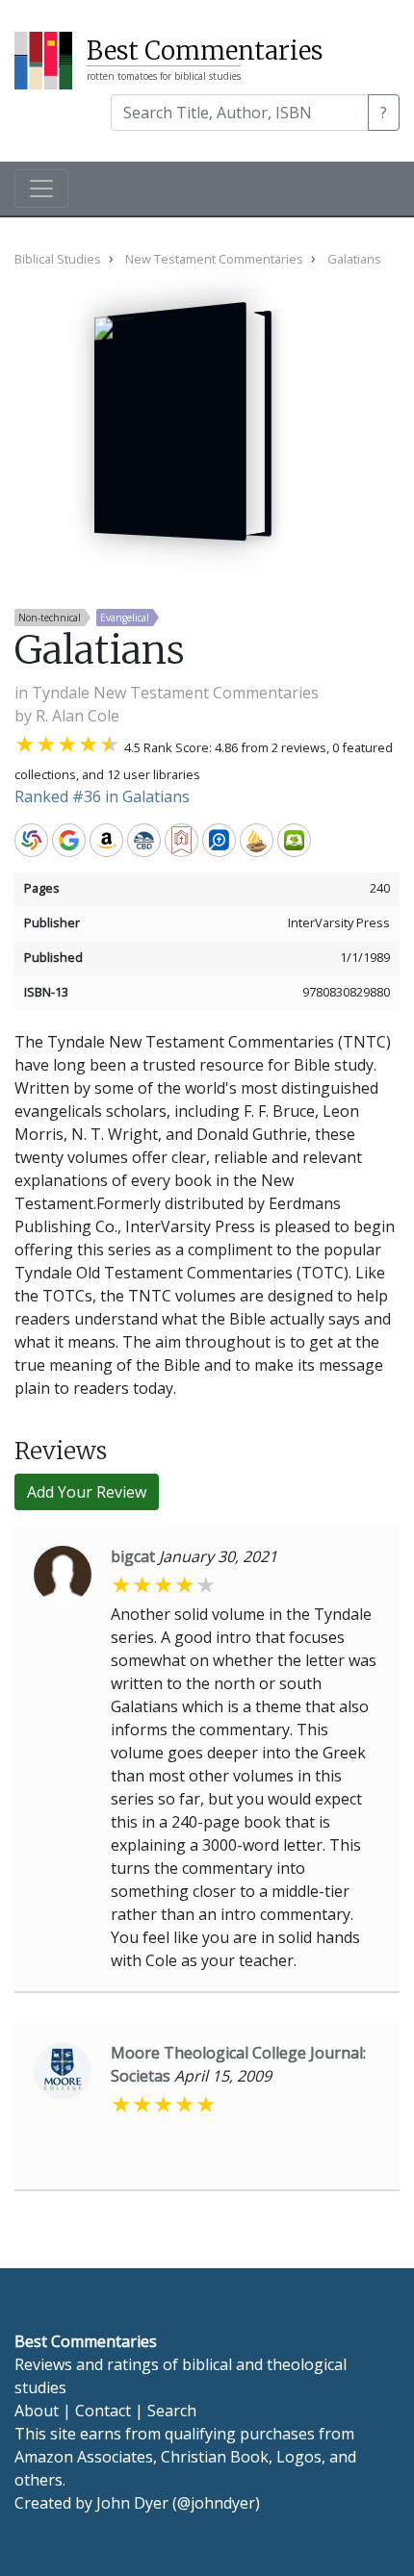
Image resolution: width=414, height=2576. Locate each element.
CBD (144, 840)
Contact (103, 2411)
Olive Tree (294, 840)
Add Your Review (87, 1492)
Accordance (257, 840)
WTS (181, 840)
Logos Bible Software (219, 840)
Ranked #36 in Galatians (102, 796)
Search (172, 2411)
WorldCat (31, 840)
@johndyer (216, 2503)
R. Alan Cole (78, 716)
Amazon (106, 840)
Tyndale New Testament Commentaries (175, 693)
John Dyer (132, 2503)
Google (69, 840)
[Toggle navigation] (41, 189)
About (37, 2411)
